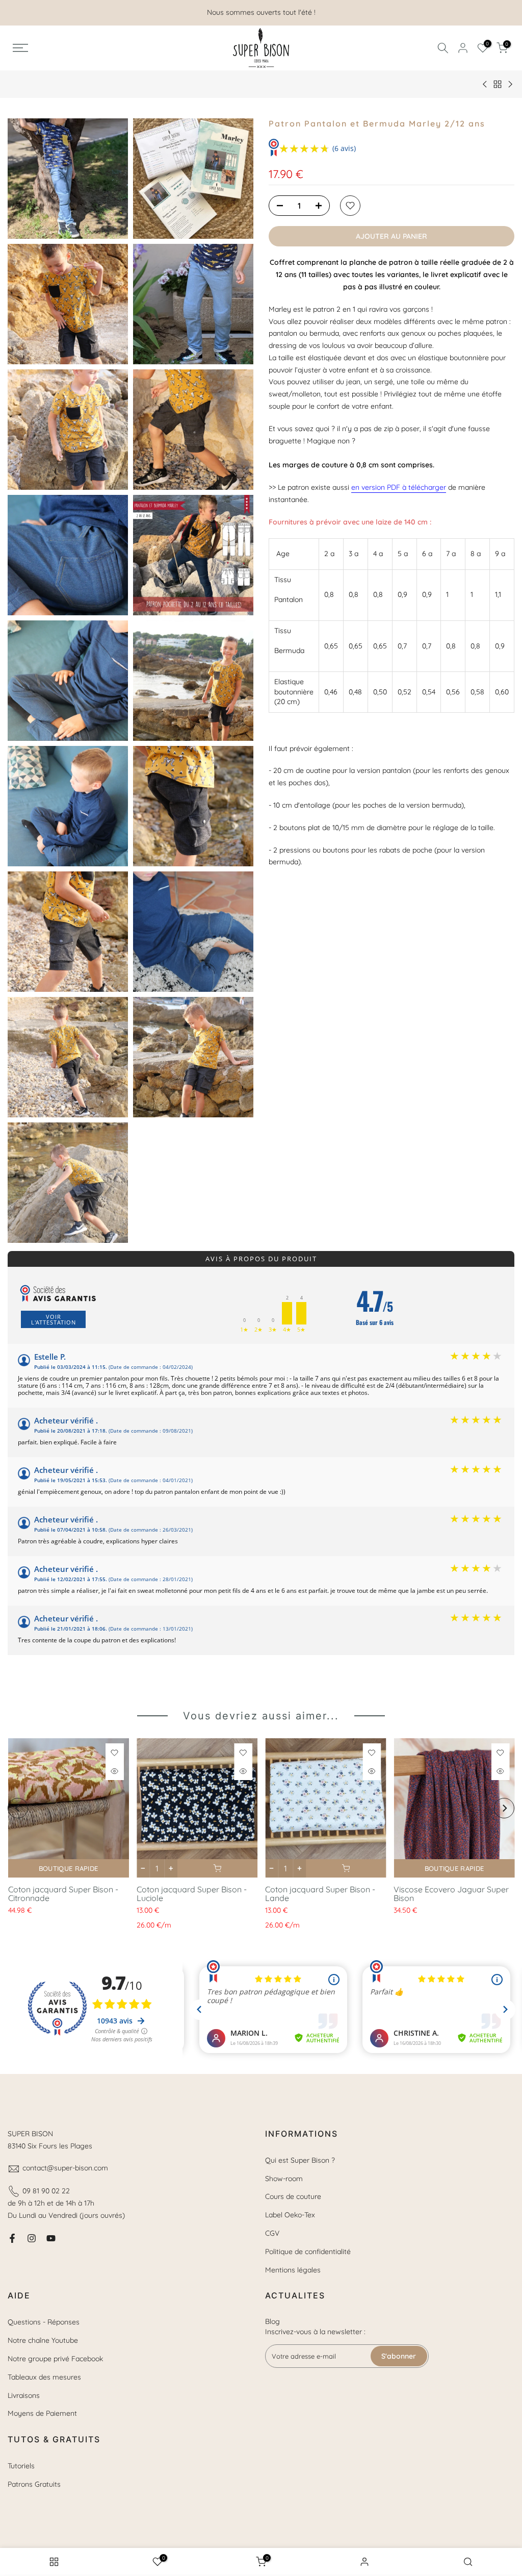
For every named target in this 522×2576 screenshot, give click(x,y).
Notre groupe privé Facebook (55, 2359)
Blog (272, 2321)
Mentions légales (293, 2270)
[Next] (504, 1808)
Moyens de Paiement (42, 2413)
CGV (272, 2233)
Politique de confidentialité (308, 2252)
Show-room (284, 2179)
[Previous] (18, 1808)
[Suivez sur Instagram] (32, 2238)
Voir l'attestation (54, 1319)
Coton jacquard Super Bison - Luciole (191, 1894)
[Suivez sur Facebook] (12, 2238)
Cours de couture (293, 2196)
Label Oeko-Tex (290, 2215)
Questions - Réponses (44, 2322)
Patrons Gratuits (34, 2484)
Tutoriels (21, 2466)
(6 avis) (344, 148)
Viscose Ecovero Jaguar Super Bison (451, 1894)
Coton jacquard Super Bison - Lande (320, 1894)
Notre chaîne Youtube (43, 2340)
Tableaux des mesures (44, 2377)
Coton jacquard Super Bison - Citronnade (63, 1894)
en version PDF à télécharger (399, 487)
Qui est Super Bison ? (300, 2160)
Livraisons (24, 2395)
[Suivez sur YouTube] (51, 2238)
